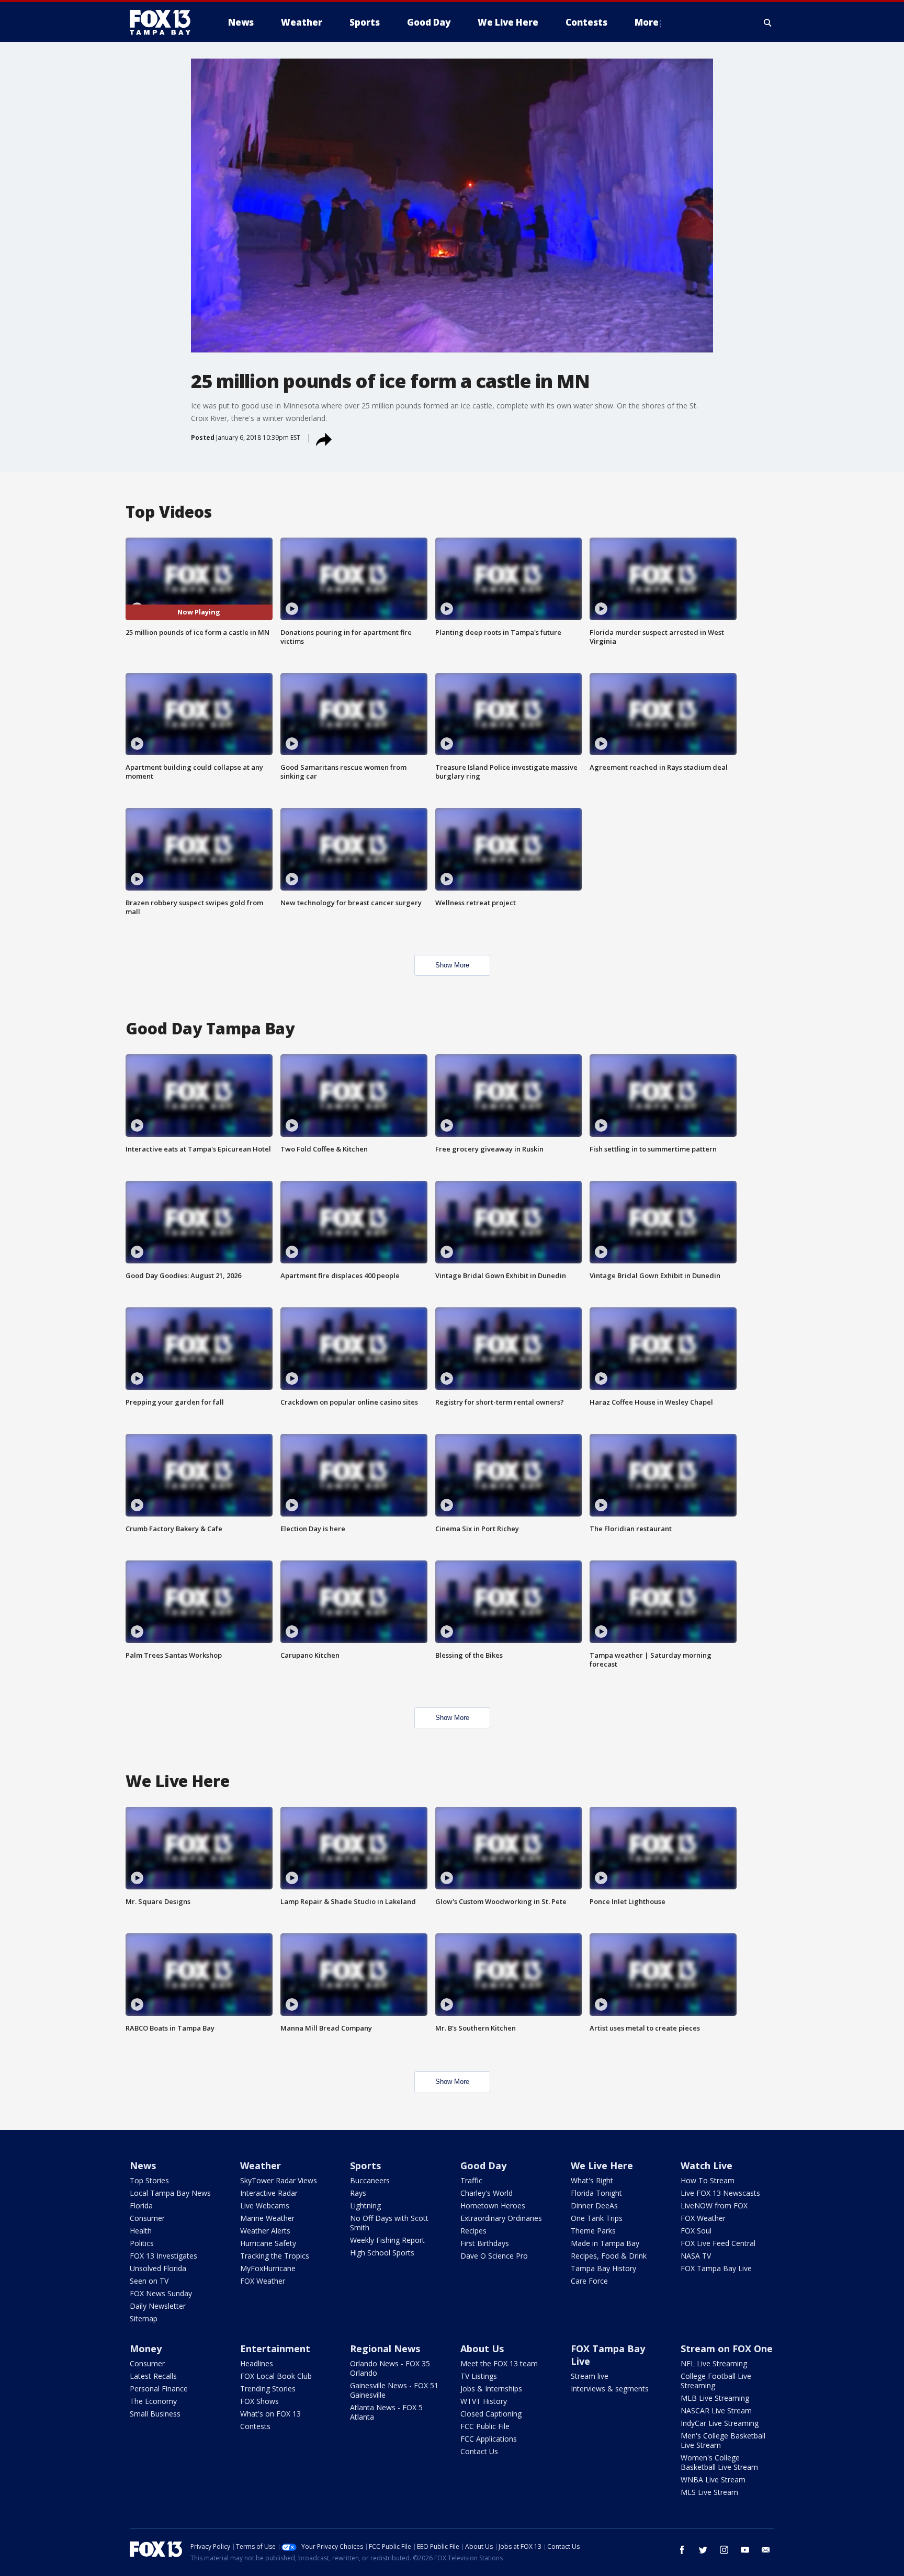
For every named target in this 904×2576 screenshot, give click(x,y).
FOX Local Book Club (276, 2376)
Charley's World (487, 2193)
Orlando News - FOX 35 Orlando (390, 2368)
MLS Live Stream (709, 2492)
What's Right (592, 2180)
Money (146, 2349)
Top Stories (149, 2180)
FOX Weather (263, 2281)
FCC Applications (489, 2439)
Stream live (590, 2376)
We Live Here (602, 2165)
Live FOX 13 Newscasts (720, 2193)
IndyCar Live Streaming (720, 2423)
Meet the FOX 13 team (499, 2363)
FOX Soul (696, 2231)
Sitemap (144, 2318)
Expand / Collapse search (768, 22)
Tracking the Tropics (275, 2256)
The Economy (153, 2401)
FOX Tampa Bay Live (716, 2268)
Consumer (147, 2218)
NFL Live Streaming (714, 2363)
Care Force (589, 2281)
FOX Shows (259, 2401)
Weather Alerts (265, 2231)
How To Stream (708, 2180)
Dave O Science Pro (494, 2256)
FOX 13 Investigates (163, 2256)
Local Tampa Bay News (170, 2193)
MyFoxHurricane (268, 2268)
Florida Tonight (596, 2193)
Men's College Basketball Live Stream (723, 2440)
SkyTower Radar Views (279, 2180)
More (647, 22)
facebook (682, 2550)
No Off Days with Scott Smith (389, 2223)
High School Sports (382, 2253)
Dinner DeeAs (594, 2205)
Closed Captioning (491, 2414)
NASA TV (696, 2256)
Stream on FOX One (727, 2349)
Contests (255, 2426)
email (766, 2550)
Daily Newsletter (158, 2306)
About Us (482, 2349)
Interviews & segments (610, 2389)
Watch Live (707, 2165)
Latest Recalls (153, 2376)
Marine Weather (267, 2218)
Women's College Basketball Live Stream (719, 2462)
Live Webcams (265, 2205)
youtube (745, 2550)
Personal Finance (159, 2389)
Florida (141, 2205)
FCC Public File (485, 2426)
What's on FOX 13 (270, 2414)
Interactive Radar (269, 2193)
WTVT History (484, 2401)
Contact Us (479, 2451)
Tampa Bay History (603, 2268)
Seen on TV (149, 2281)
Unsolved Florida (158, 2268)
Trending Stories (268, 2389)
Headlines (257, 2363)
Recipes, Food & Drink (609, 2256)
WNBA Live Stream (713, 2480)
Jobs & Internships (491, 2389)
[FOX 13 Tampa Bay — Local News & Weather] (164, 22)
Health (141, 2231)
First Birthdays (485, 2243)
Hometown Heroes (493, 2205)
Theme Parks (593, 2231)
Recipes (473, 2231)
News (143, 2165)
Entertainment (275, 2349)
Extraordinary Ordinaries (501, 2218)
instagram (724, 2550)
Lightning (365, 2205)
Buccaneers (370, 2180)
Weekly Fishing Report (387, 2240)
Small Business (155, 2414)
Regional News (385, 2349)
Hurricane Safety (268, 2243)
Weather (261, 2165)
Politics (142, 2243)
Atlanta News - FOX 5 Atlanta (386, 2412)
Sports (365, 2165)
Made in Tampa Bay (605, 2243)
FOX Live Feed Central (718, 2243)
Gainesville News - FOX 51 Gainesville (394, 2390)
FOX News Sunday (161, 2293)
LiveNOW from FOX (714, 2205)
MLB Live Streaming (715, 2398)
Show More (452, 965)
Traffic (471, 2180)
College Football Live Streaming (716, 2381)
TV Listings (479, 2376)
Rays (358, 2193)
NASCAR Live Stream (716, 2410)
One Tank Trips (597, 2218)
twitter (703, 2550)
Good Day (483, 2165)
